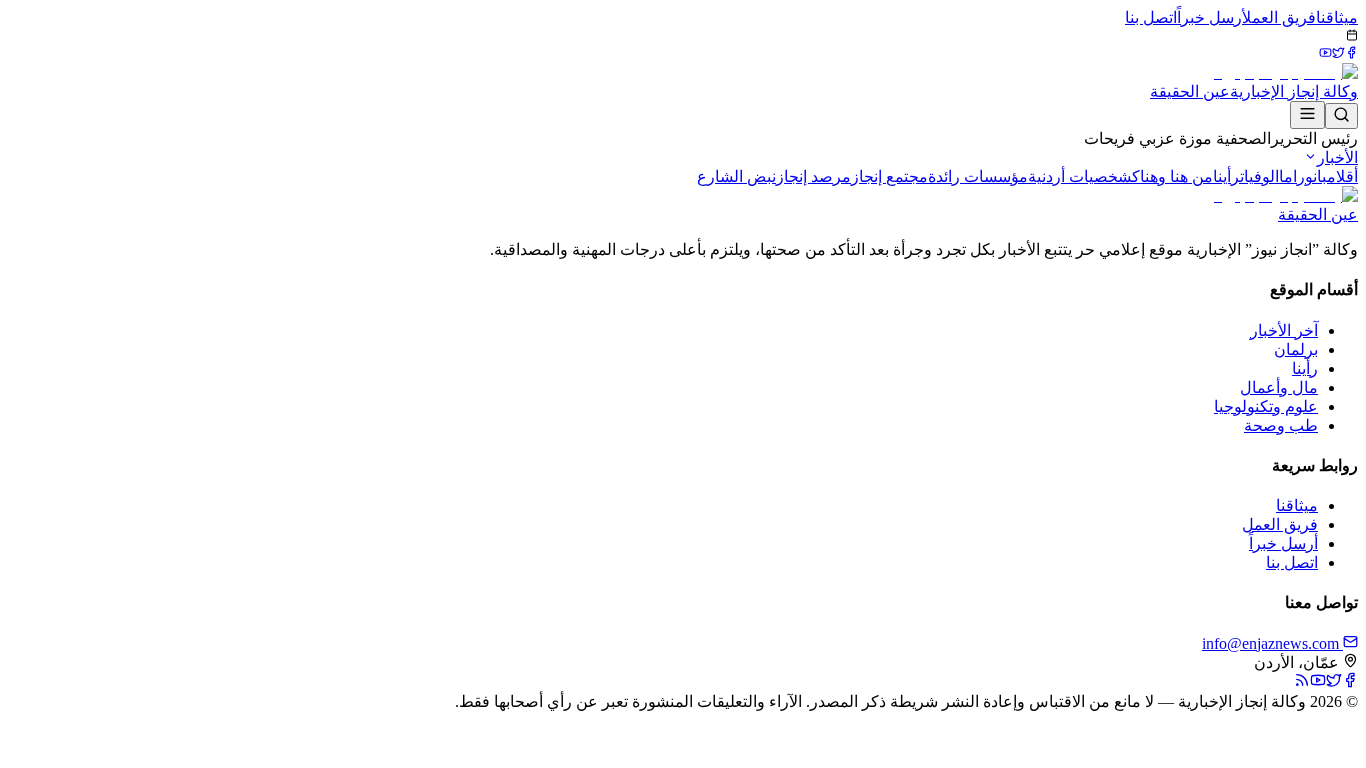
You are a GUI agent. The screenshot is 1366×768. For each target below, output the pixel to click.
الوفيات (1259, 176)
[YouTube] (1325, 53)
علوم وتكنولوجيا (1266, 406)
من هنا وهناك (1172, 176)
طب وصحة (1281, 425)
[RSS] (1302, 682)
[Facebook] (1351, 53)
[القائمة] (1307, 115)
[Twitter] (1338, 53)
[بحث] (1341, 116)
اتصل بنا (1151, 17)
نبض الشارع (736, 176)
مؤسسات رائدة (978, 176)
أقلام (1342, 176)
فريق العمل (1279, 17)
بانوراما (1303, 176)
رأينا (1226, 176)
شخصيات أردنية (1080, 176)
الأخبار (1337, 157)
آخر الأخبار (1284, 330)
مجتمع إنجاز (889, 176)
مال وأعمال (1279, 387)
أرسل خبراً (1209, 17)
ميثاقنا (1337, 17)
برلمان (1296, 349)
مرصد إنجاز (813, 176)
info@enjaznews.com (1272, 643)
